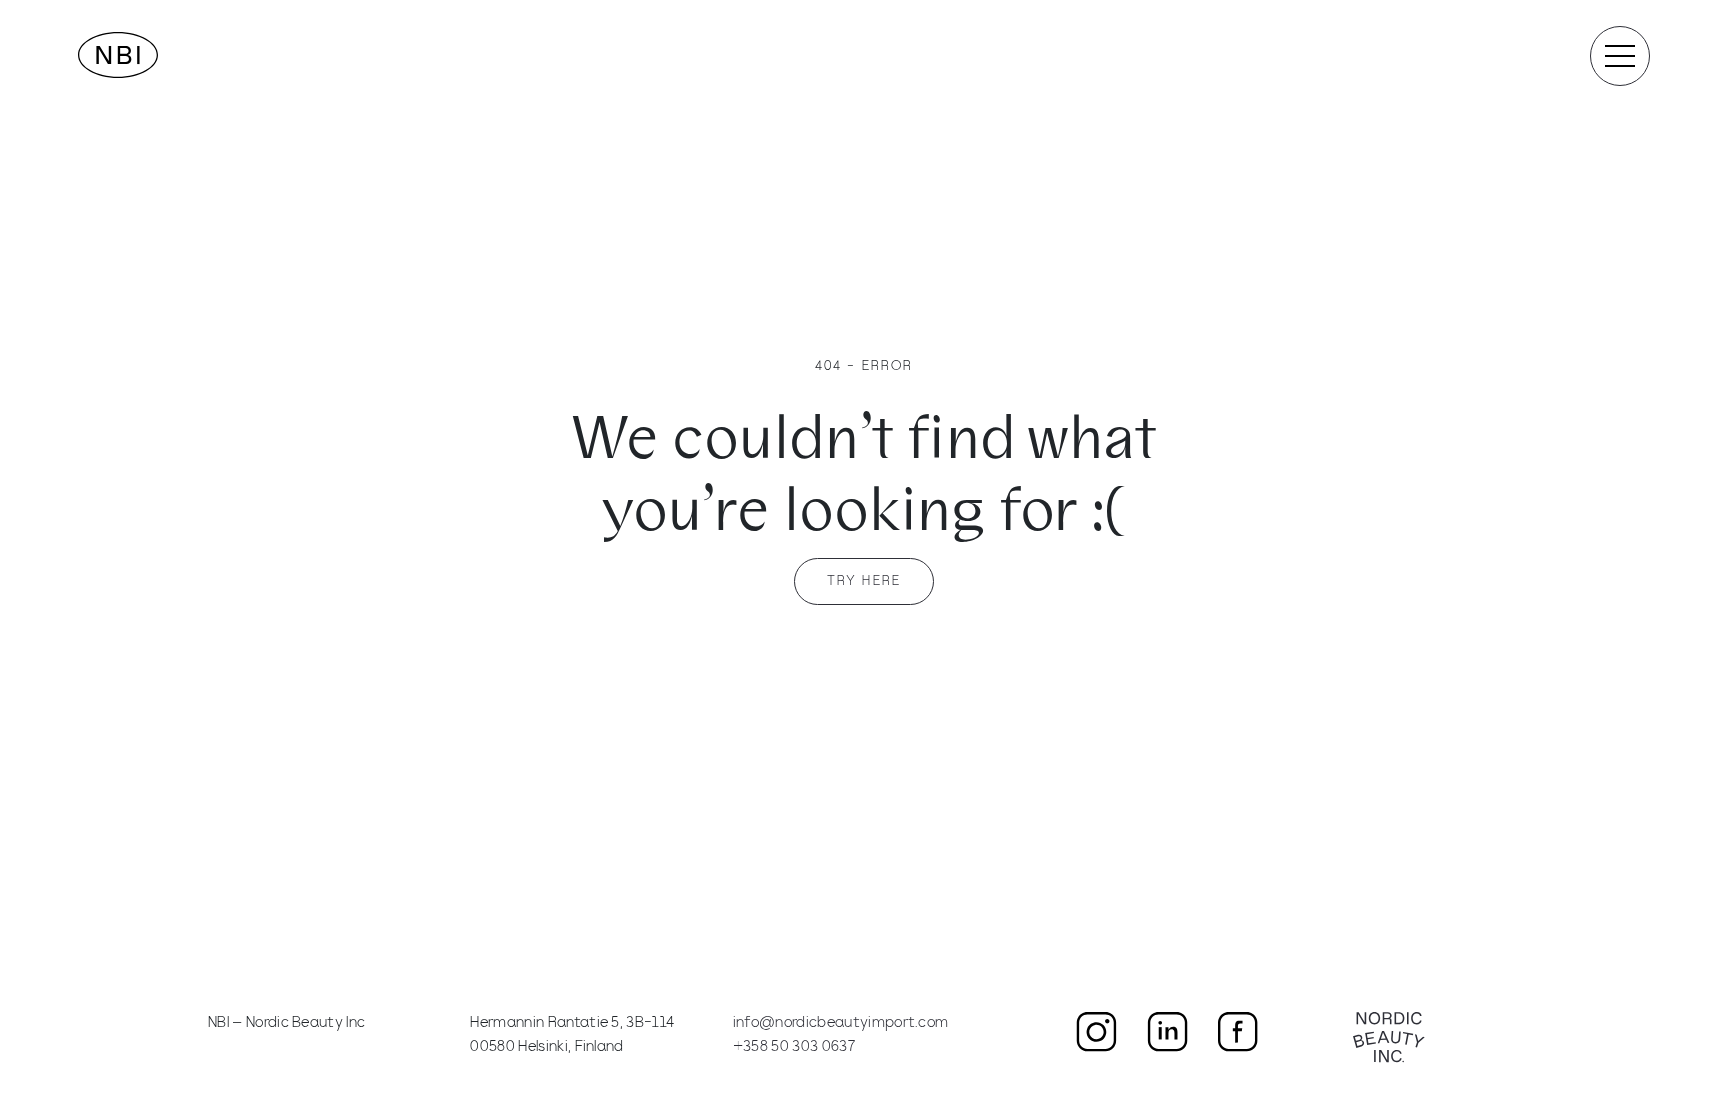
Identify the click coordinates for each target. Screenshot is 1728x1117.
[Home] (118, 55)
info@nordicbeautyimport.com (841, 1023)
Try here (864, 581)
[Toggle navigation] (1620, 56)
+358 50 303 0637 (794, 1047)
